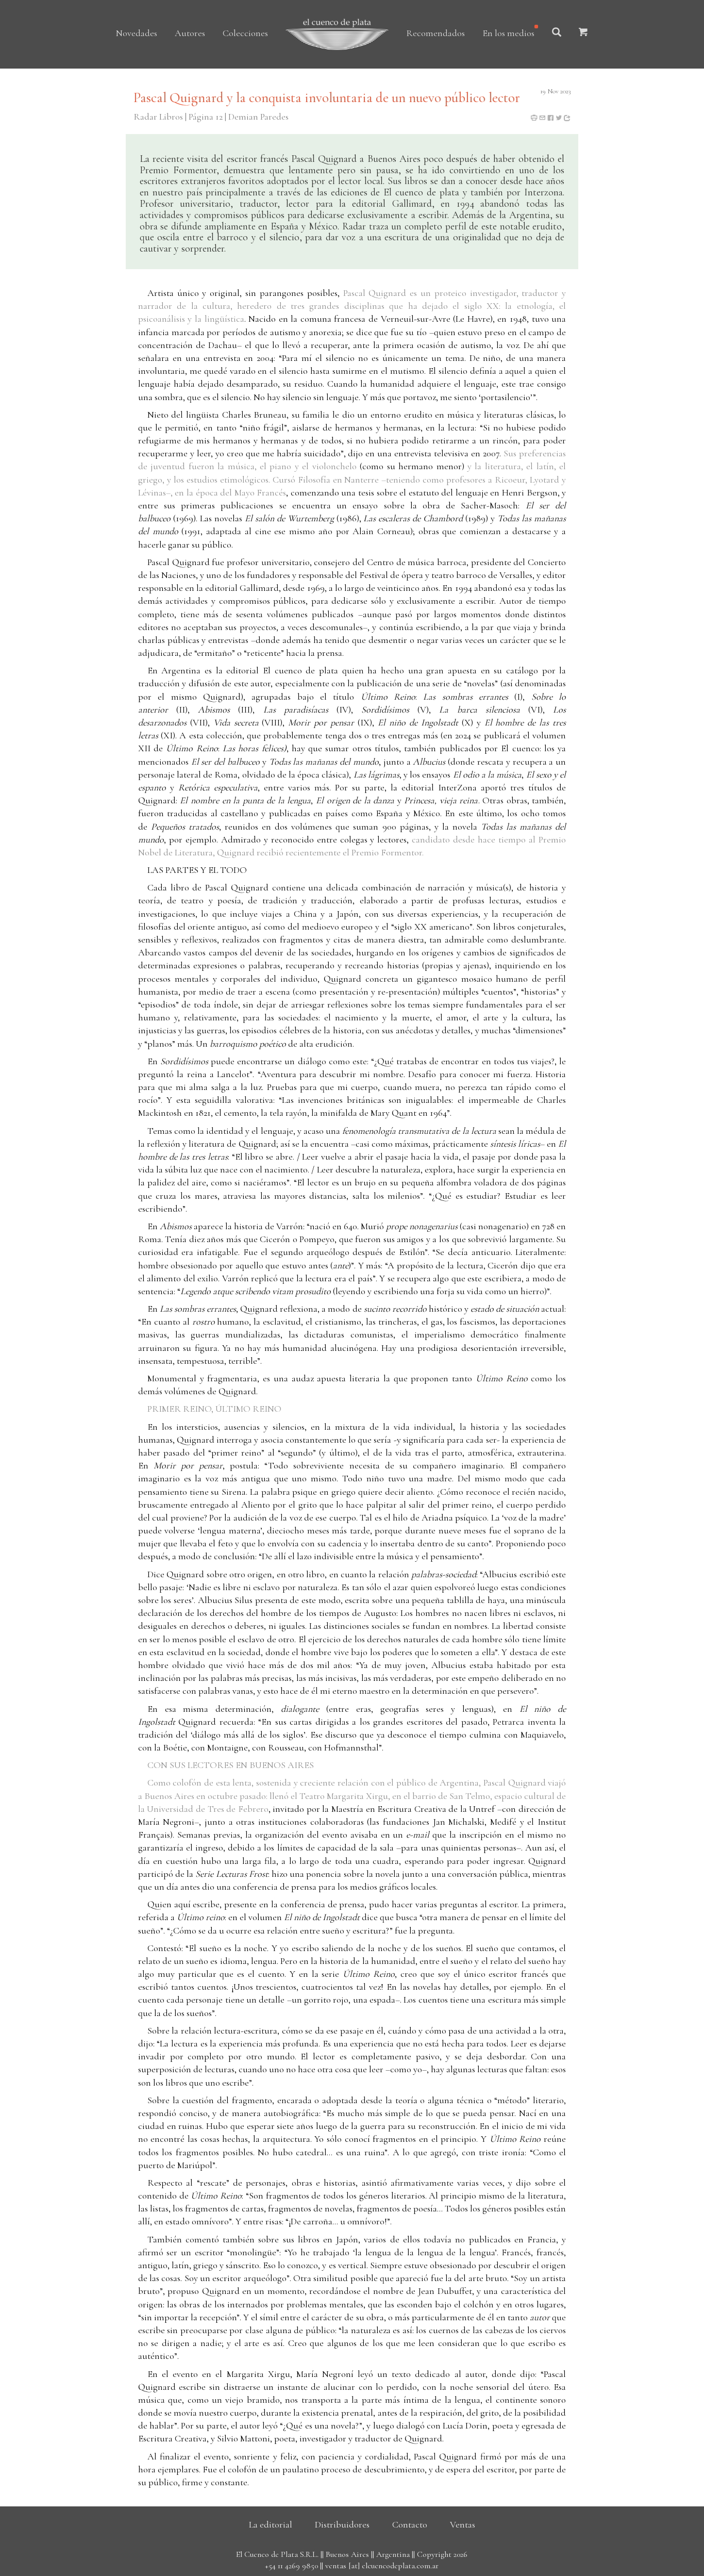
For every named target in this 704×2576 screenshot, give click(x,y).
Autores (190, 33)
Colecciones (245, 33)
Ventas (463, 2524)
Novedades (137, 33)
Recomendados (435, 33)
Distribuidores (342, 2524)
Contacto (410, 2524)
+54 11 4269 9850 (291, 2566)
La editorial (271, 2524)
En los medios (508, 33)
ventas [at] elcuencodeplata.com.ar (382, 2566)
